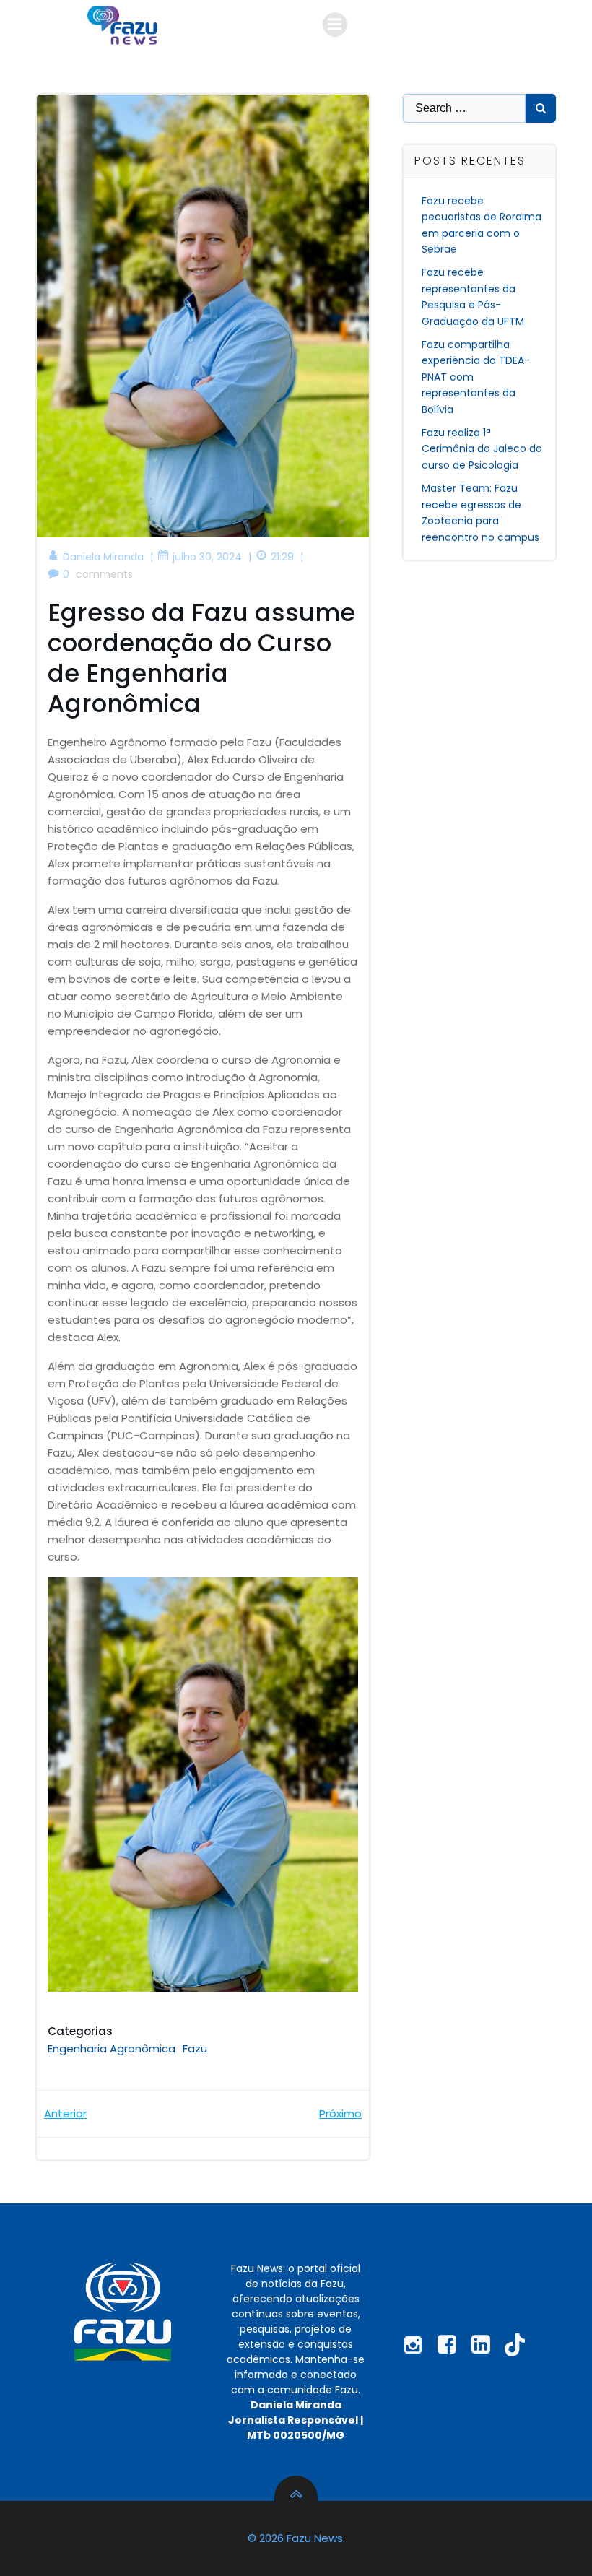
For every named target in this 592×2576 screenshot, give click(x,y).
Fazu (195, 2048)
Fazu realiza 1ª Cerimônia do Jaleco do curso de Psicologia (482, 449)
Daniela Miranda (103, 557)
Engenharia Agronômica (112, 2048)
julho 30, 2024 (207, 557)
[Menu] (335, 25)
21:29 (282, 557)
